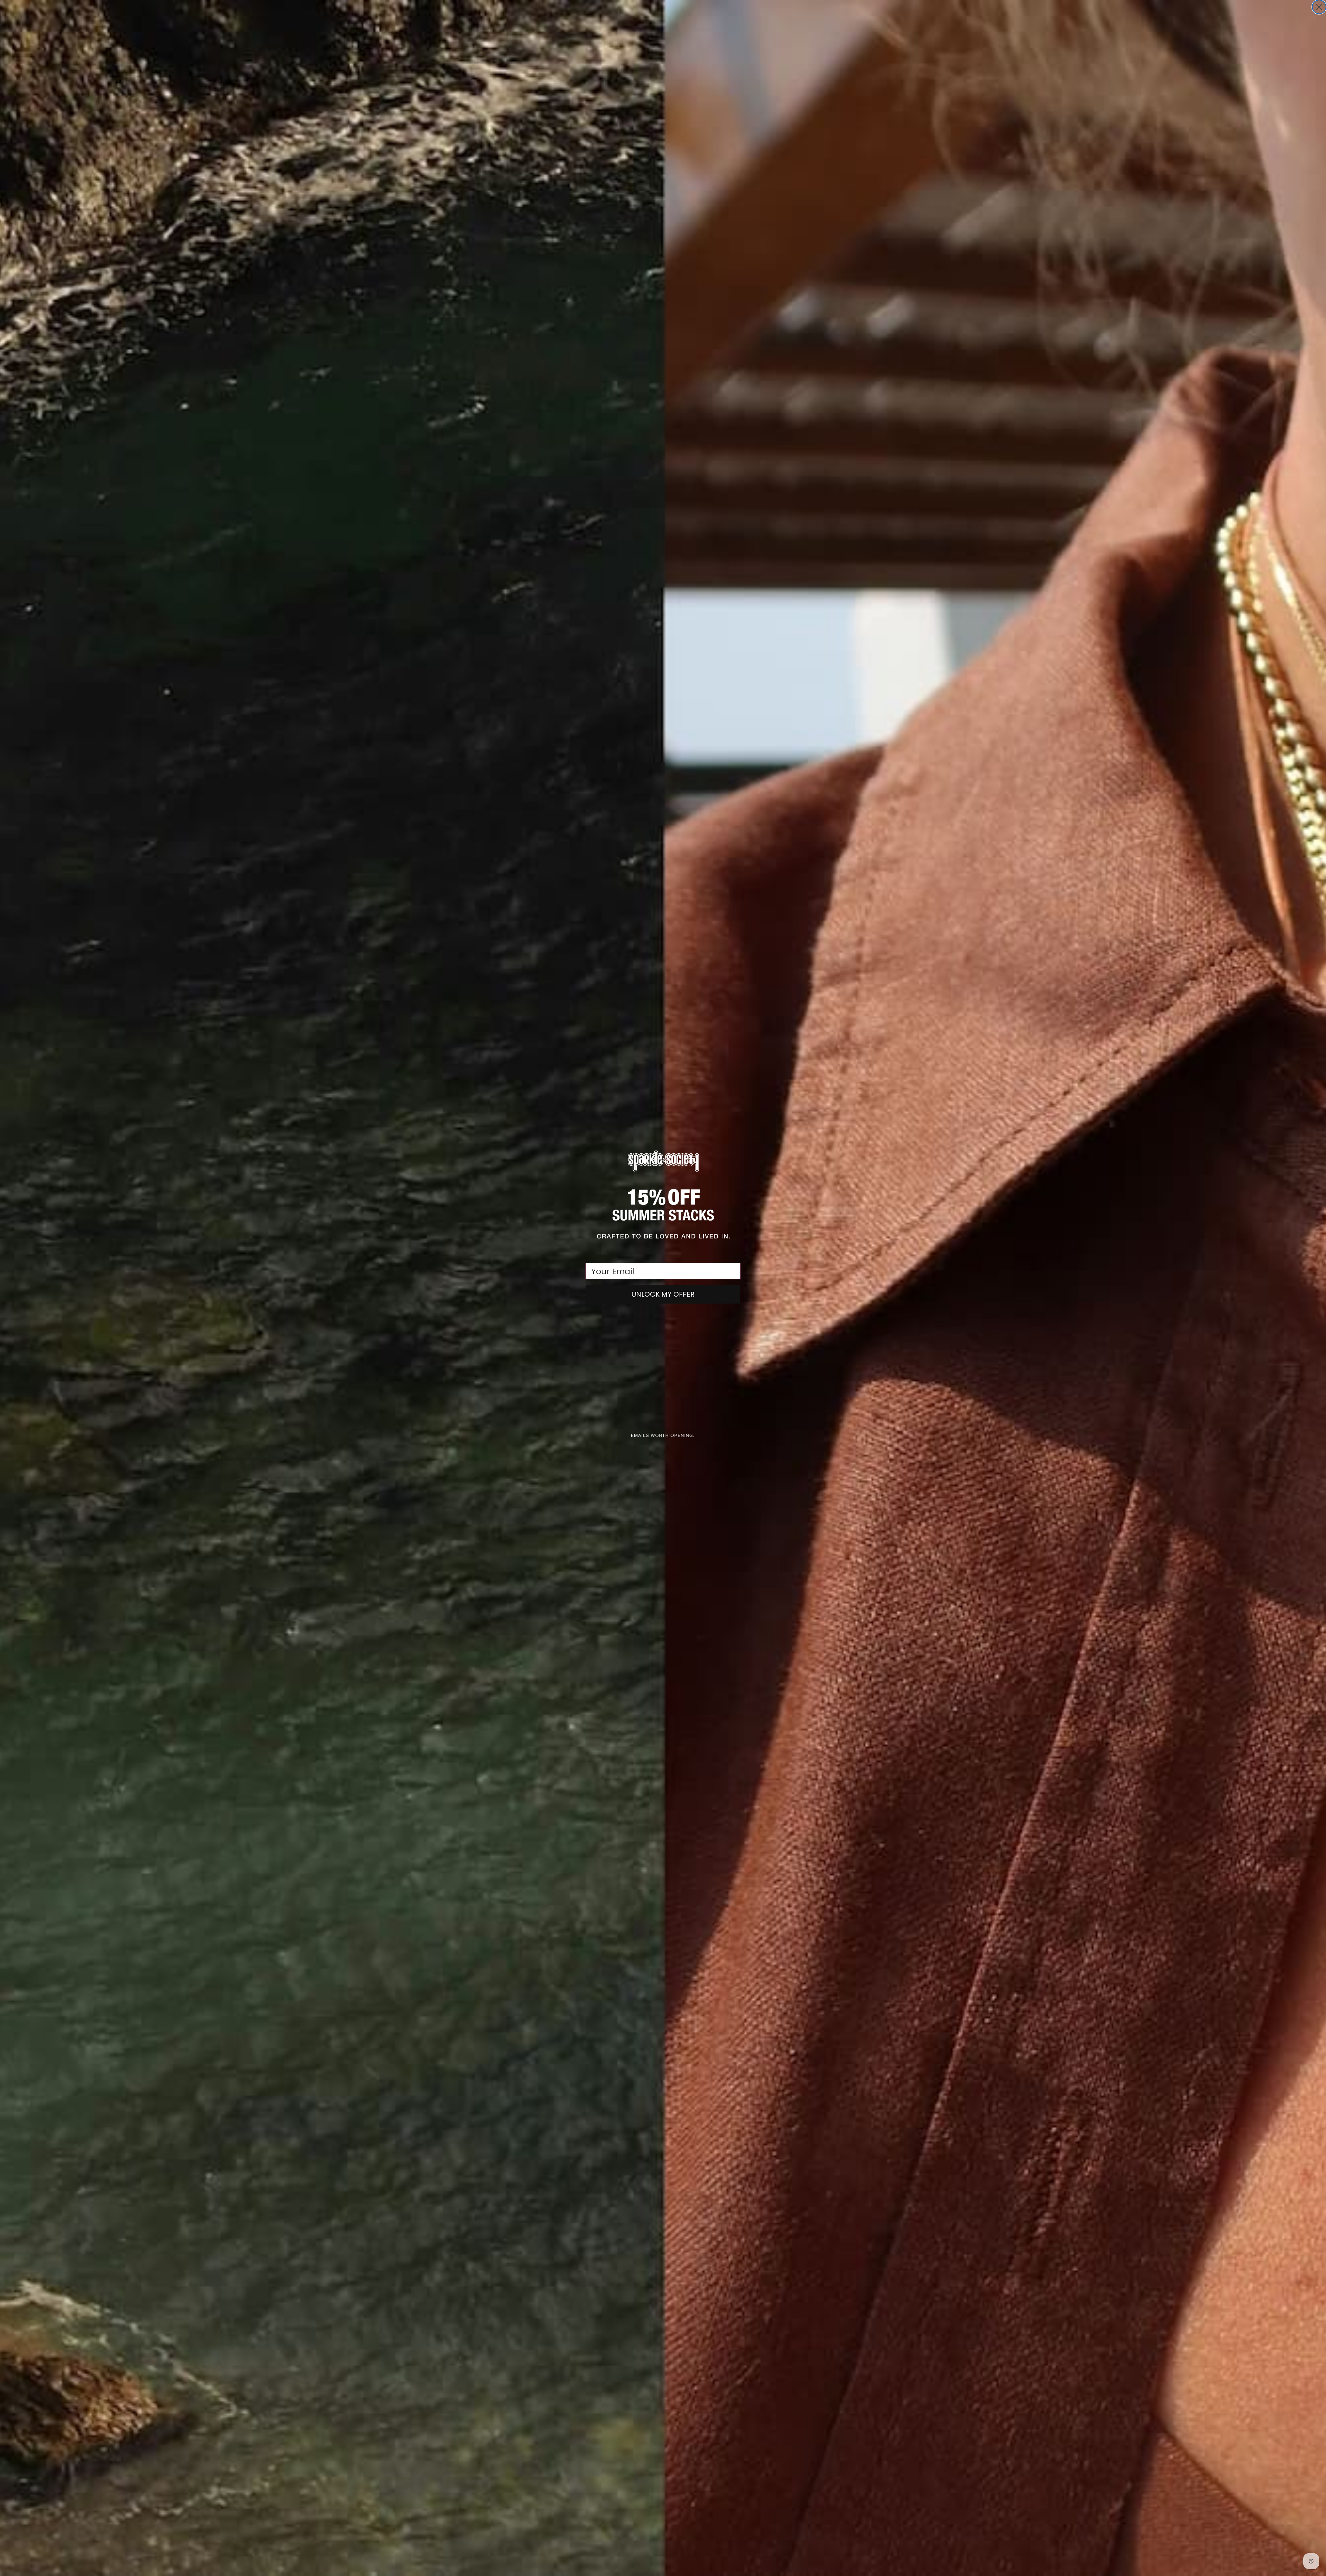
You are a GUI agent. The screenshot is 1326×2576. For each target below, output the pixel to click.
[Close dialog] (1319, 7)
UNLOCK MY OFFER (663, 1294)
